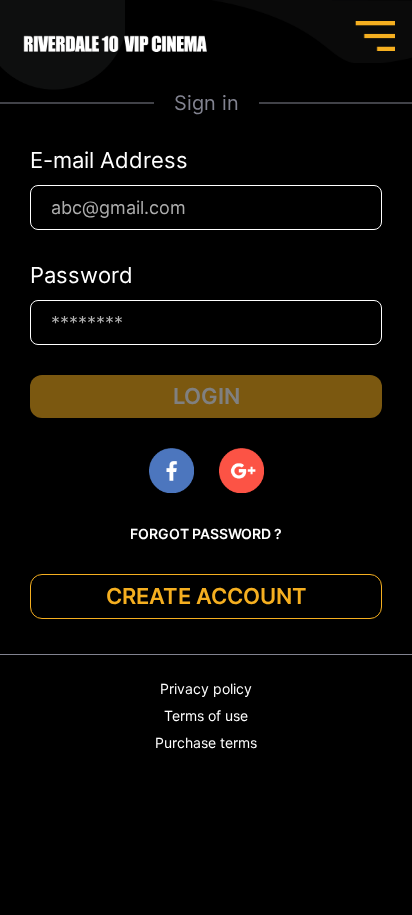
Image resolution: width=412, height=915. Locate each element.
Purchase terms (206, 742)
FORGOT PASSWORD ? (206, 533)
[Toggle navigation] (375, 36)
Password (81, 275)
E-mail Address (109, 160)
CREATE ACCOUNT (206, 596)
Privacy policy (206, 688)
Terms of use (206, 715)
